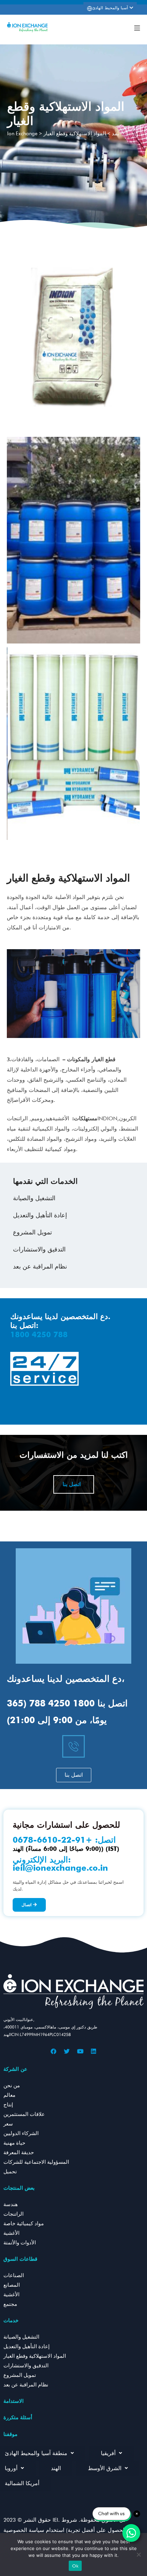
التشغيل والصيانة (34, 1198)
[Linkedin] (94, 2051)
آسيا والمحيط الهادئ (111, 8)
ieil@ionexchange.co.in (60, 1868)
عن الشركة (15, 2069)
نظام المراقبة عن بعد (40, 1266)
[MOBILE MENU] (137, 27)
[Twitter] (67, 2051)
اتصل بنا (72, 1484)
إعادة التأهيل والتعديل (40, 1215)
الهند (56, 2468)
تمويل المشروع (32, 1232)
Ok (75, 2566)
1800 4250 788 (39, 1334)
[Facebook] (54, 2051)
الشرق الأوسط (105, 2468)
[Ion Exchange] (27, 27)
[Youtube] (80, 2051)
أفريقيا (108, 2453)
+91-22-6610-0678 (52, 1840)
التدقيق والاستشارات (39, 1249)
